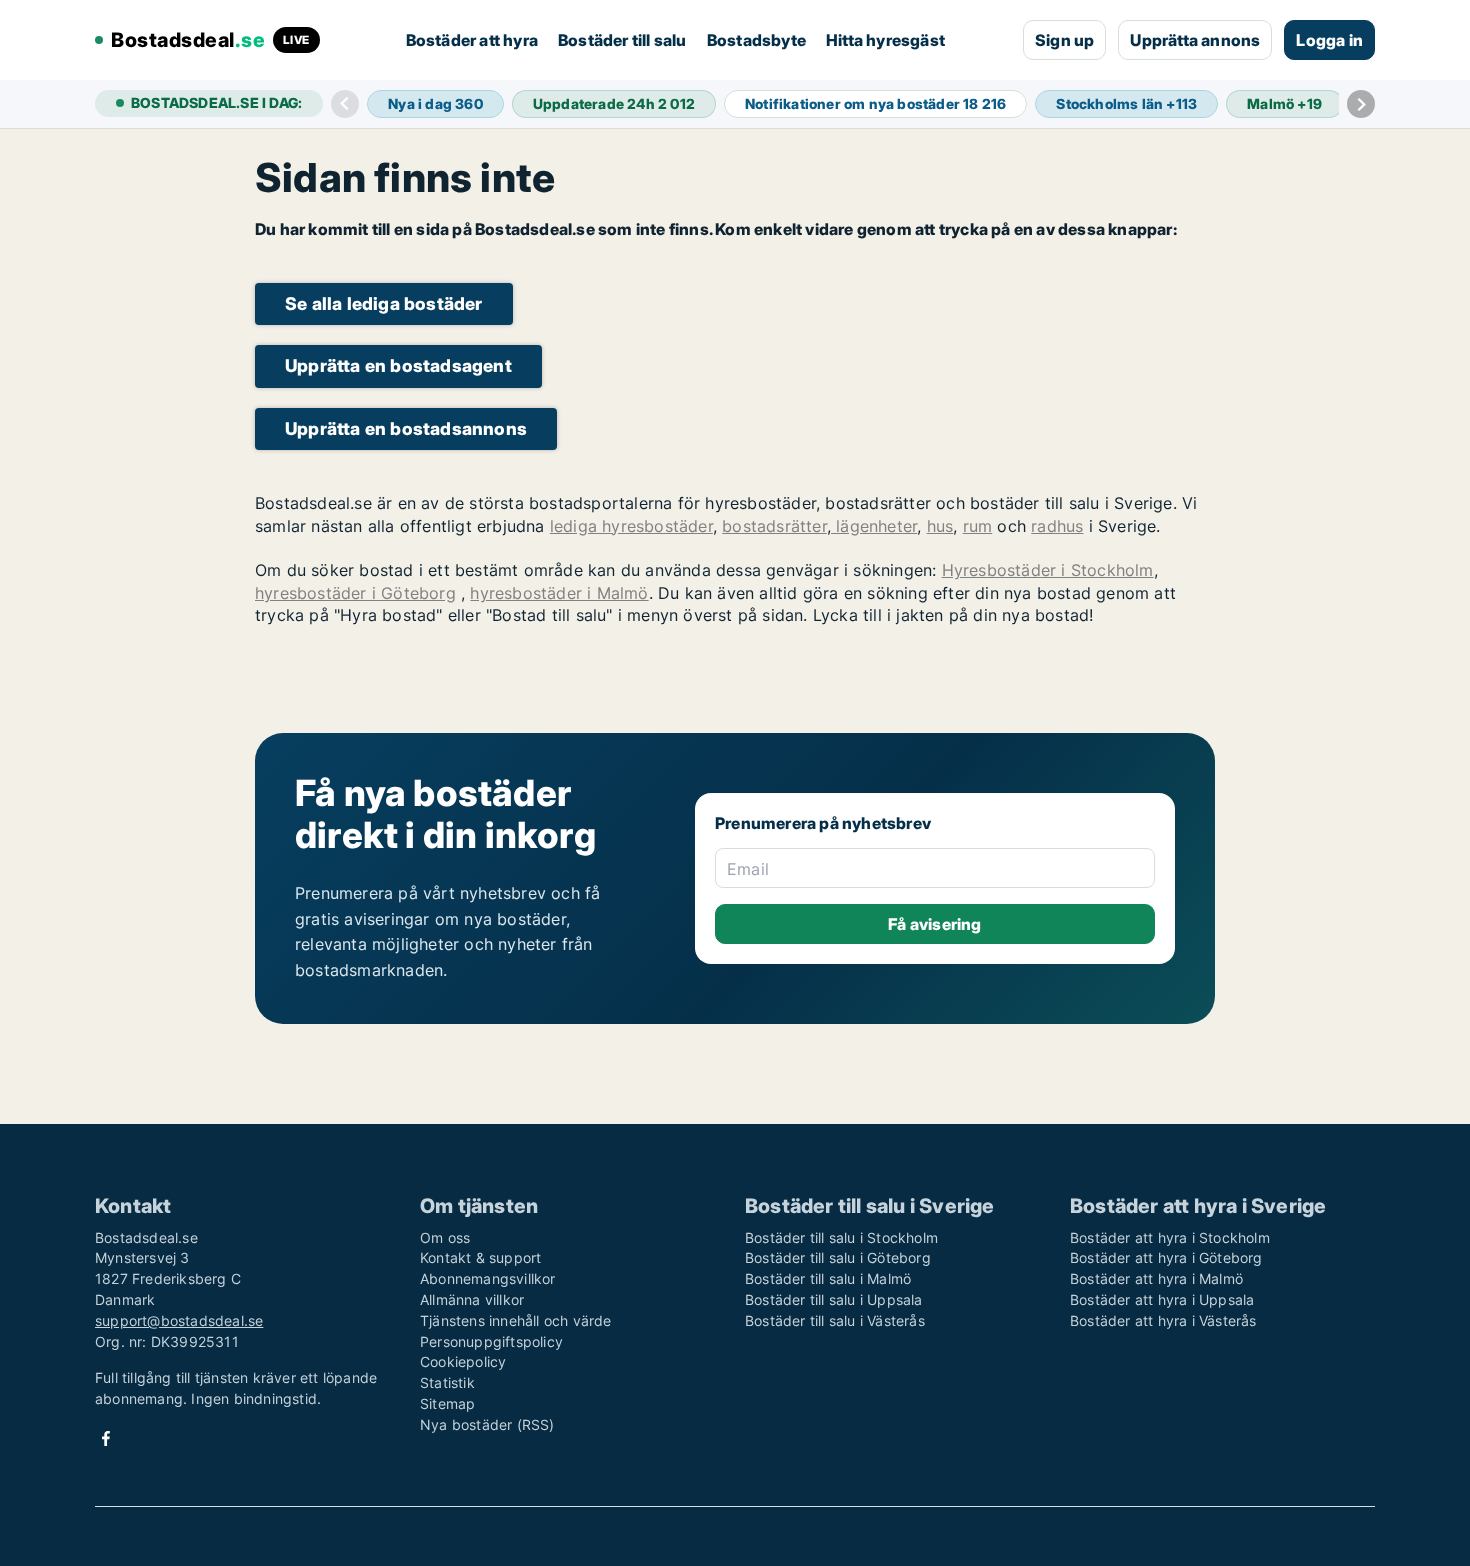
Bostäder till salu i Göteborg (838, 1257)
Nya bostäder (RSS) (487, 1424)
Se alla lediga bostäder (384, 303)
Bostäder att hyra (472, 40)
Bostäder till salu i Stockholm (841, 1237)
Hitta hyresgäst (885, 40)
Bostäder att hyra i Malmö (1156, 1278)
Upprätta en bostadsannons (406, 428)
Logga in (1329, 40)
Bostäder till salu (622, 40)
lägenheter (874, 526)
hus (940, 526)
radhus (1057, 526)
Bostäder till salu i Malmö (828, 1278)
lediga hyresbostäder (631, 526)
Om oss (445, 1237)
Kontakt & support (480, 1257)
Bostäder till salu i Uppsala (834, 1299)
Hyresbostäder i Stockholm (1048, 570)
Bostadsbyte (756, 40)
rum (978, 526)
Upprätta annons (1195, 40)
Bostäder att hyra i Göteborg (1166, 1257)
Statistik (447, 1382)
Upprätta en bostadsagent (398, 365)
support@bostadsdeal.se (179, 1320)
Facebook (106, 1438)
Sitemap (447, 1403)
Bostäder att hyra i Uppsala (1162, 1299)
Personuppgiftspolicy (491, 1341)
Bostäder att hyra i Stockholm (1170, 1237)
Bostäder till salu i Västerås (835, 1320)
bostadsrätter (774, 526)
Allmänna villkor (472, 1299)
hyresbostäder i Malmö (559, 593)
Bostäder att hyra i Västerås (1163, 1320)
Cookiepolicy (463, 1361)
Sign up (1064, 40)
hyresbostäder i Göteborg (355, 593)
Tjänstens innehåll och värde (516, 1320)
